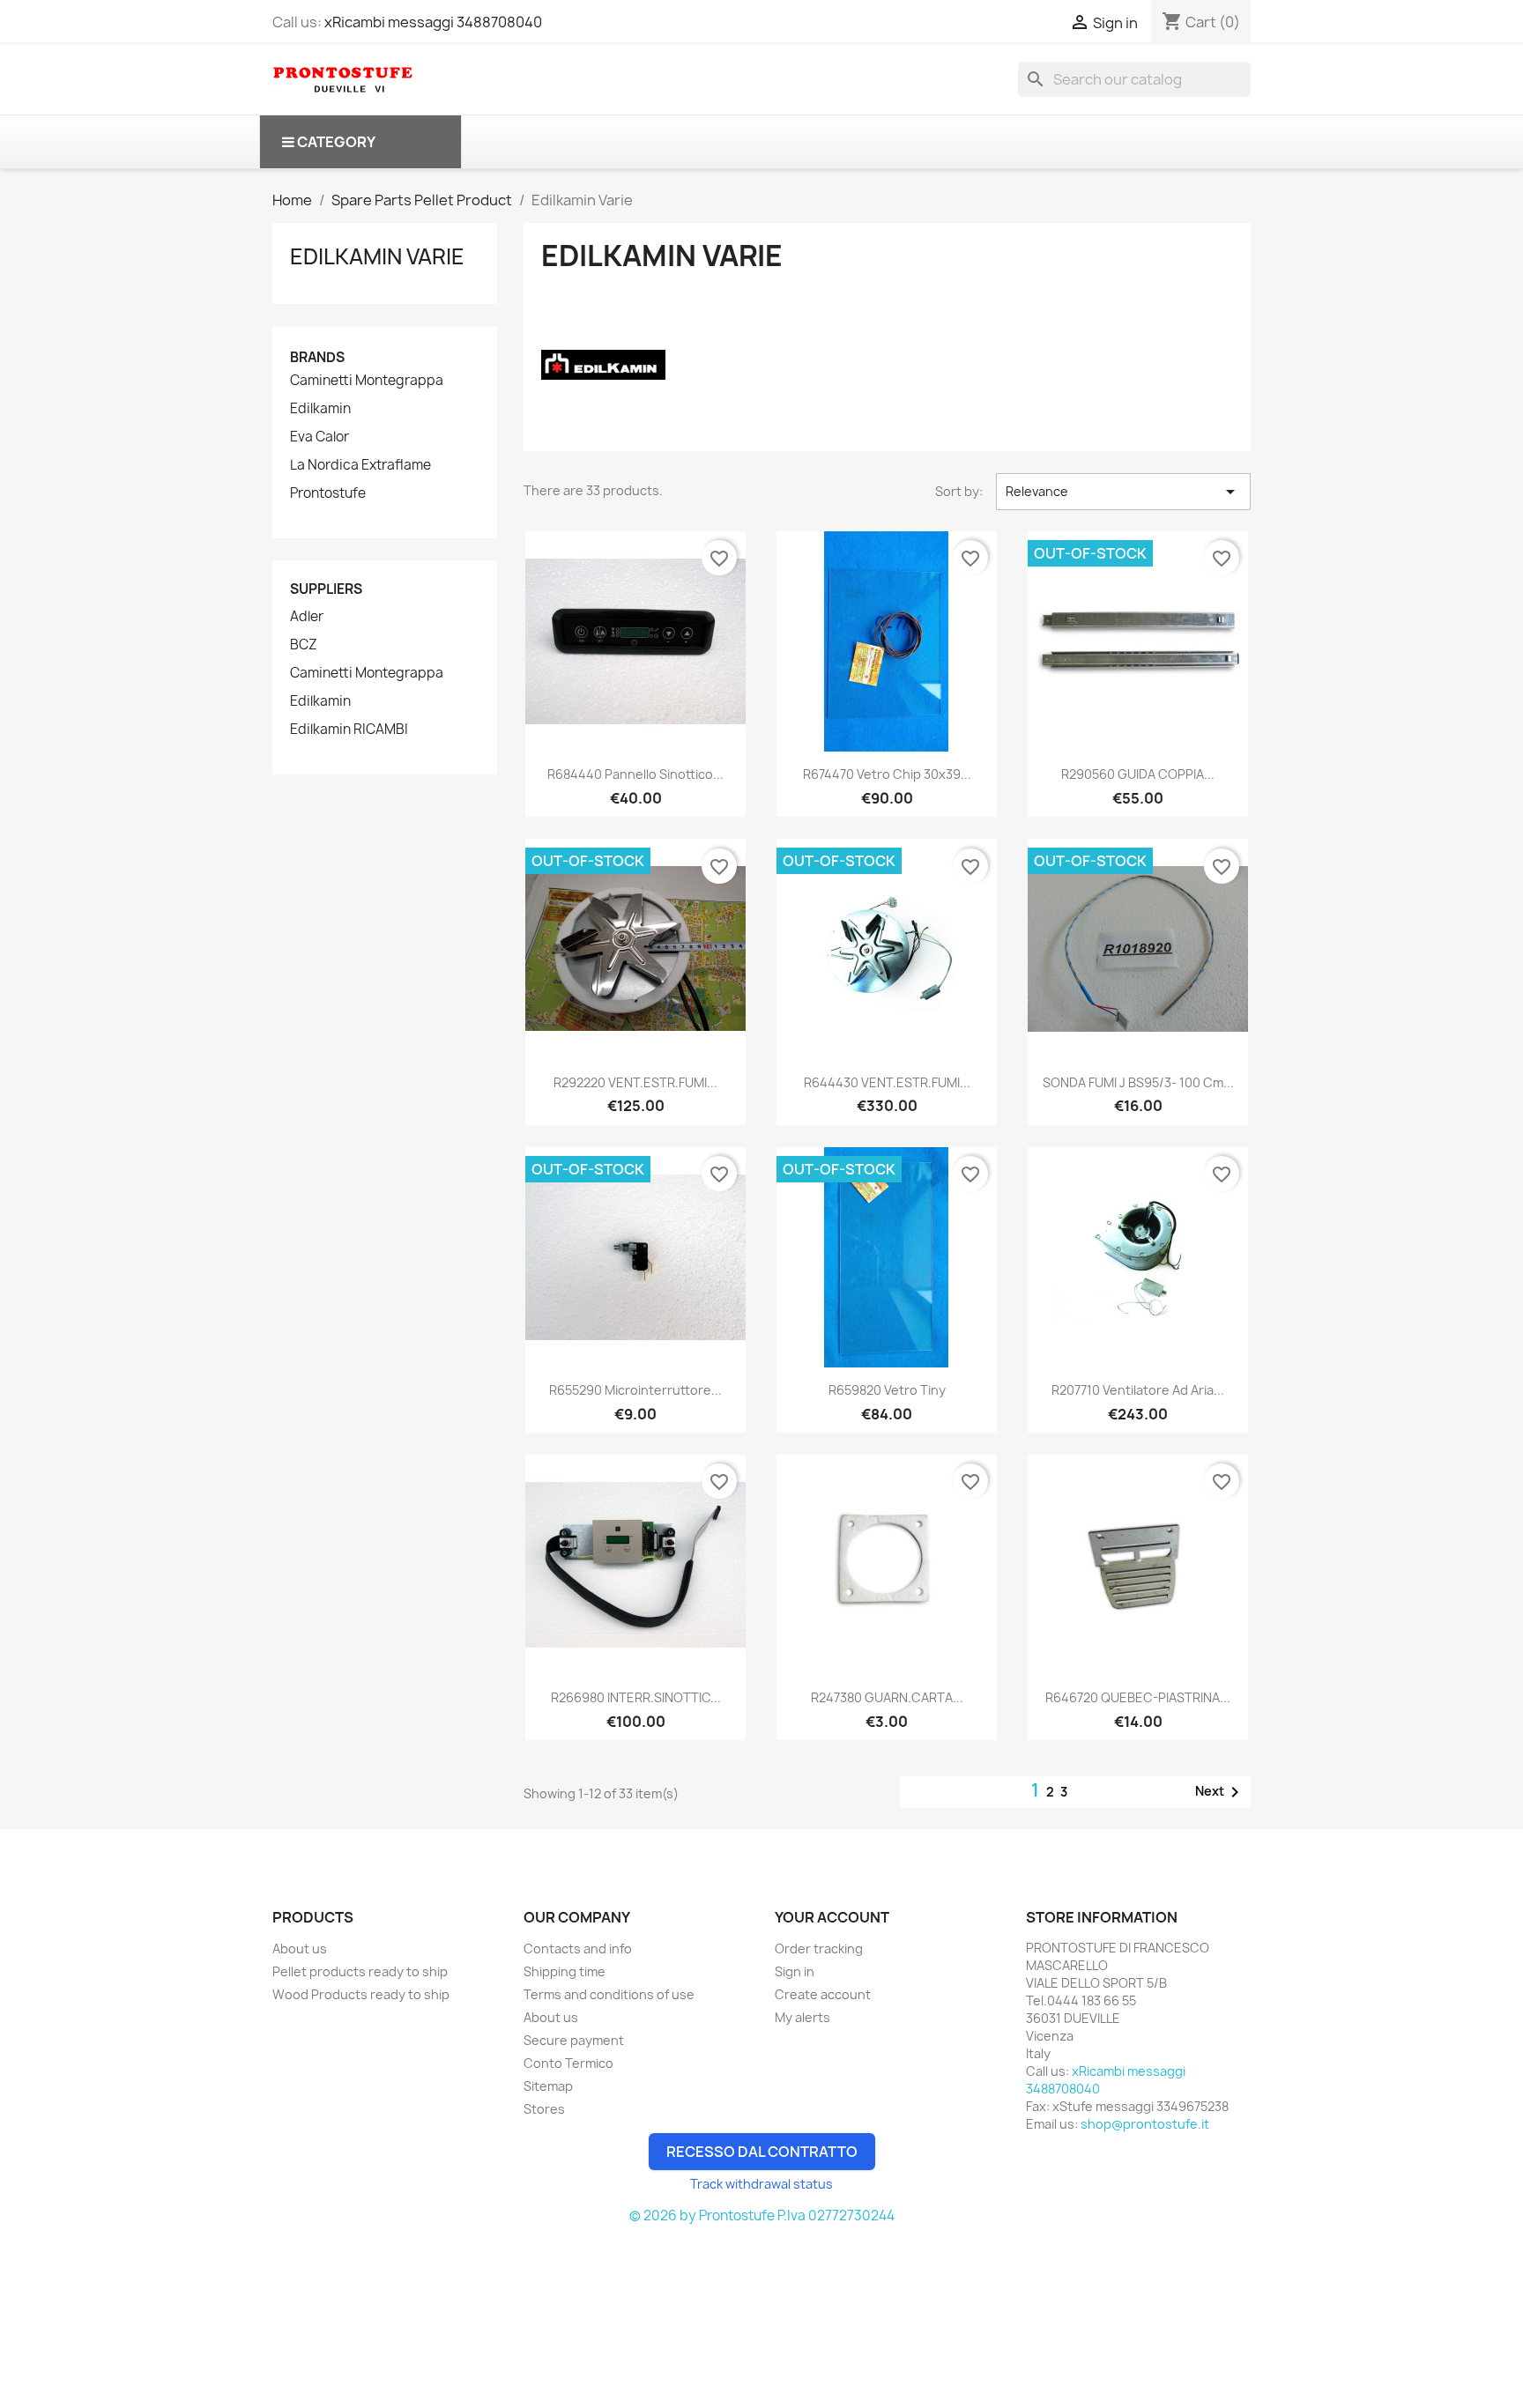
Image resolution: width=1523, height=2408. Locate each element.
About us (300, 1949)
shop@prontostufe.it (1145, 2124)
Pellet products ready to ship (360, 1971)
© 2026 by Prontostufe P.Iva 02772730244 (762, 2215)
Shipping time (565, 1971)
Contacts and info (578, 1949)
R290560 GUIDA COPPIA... (1138, 774)
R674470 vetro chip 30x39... (887, 774)
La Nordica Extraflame (360, 465)
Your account (832, 1917)
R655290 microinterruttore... (635, 1390)
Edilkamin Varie (377, 256)
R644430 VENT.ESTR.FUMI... (887, 1082)
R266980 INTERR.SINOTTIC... (636, 1697)
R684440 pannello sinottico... (635, 774)
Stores (544, 2109)
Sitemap (548, 2086)
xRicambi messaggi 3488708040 (433, 22)
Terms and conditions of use (609, 1994)
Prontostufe (328, 493)
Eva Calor (319, 437)
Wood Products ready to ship (361, 1994)
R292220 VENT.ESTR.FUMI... (635, 1082)
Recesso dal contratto (762, 2152)
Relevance (1123, 492)
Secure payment (574, 2040)
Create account (823, 1994)
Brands (317, 357)
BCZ (304, 645)
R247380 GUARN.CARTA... (887, 1697)
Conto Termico (568, 2063)
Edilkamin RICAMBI (349, 730)
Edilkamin (320, 409)
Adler (307, 617)
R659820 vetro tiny (887, 1390)
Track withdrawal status (761, 2184)
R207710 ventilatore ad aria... (1138, 1390)
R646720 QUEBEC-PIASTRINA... (1138, 1697)
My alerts (802, 2017)
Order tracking (819, 1949)
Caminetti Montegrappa (367, 381)
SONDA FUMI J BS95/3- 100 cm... (1138, 1082)
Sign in (795, 1971)
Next (1220, 1792)
